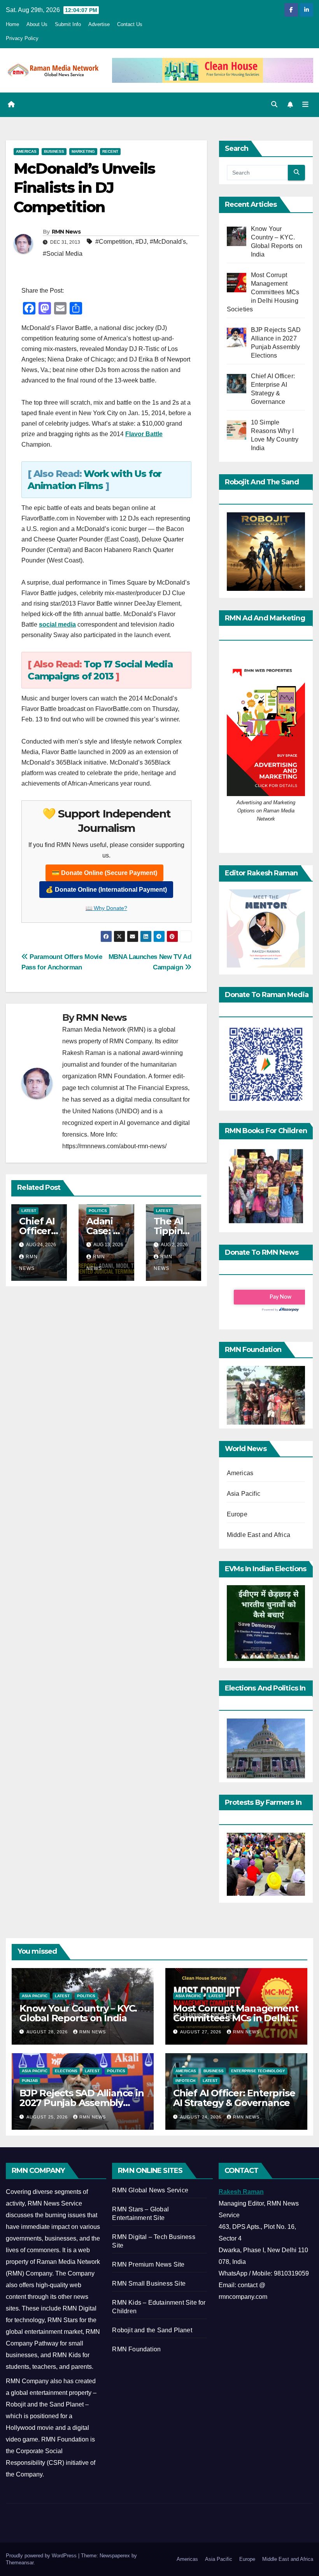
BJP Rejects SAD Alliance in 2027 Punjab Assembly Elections (82, 2103)
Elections (66, 2071)
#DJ (141, 242)
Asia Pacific (244, 1494)
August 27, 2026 (202, 2032)
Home (12, 24)
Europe (237, 1514)
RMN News (66, 232)
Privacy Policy (22, 38)
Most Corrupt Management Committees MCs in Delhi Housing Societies (236, 2018)
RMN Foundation (136, 2349)
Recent (110, 151)
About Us (37, 24)
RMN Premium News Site (148, 2264)
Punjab (30, 2081)
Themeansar (20, 2563)
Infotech (185, 2081)
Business (54, 151)
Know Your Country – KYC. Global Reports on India (78, 2013)
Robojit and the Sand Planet (152, 2330)
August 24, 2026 (202, 2117)
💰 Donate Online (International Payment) (106, 890)
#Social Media (63, 254)
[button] (274, 104)
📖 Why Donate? (106, 908)
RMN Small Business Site (149, 2283)
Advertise (99, 24)
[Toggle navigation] (305, 105)
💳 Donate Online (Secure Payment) (104, 873)
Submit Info (68, 24)
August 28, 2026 (48, 2032)
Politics (98, 1211)
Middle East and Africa (259, 1535)
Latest (29, 1211)
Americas (26, 151)
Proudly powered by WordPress (42, 2556)
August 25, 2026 (48, 2117)
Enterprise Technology (258, 2071)
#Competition (114, 242)
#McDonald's (168, 242)
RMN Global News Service (150, 2190)
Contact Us (130, 24)
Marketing (83, 151)
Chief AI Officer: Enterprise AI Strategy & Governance (234, 2098)
